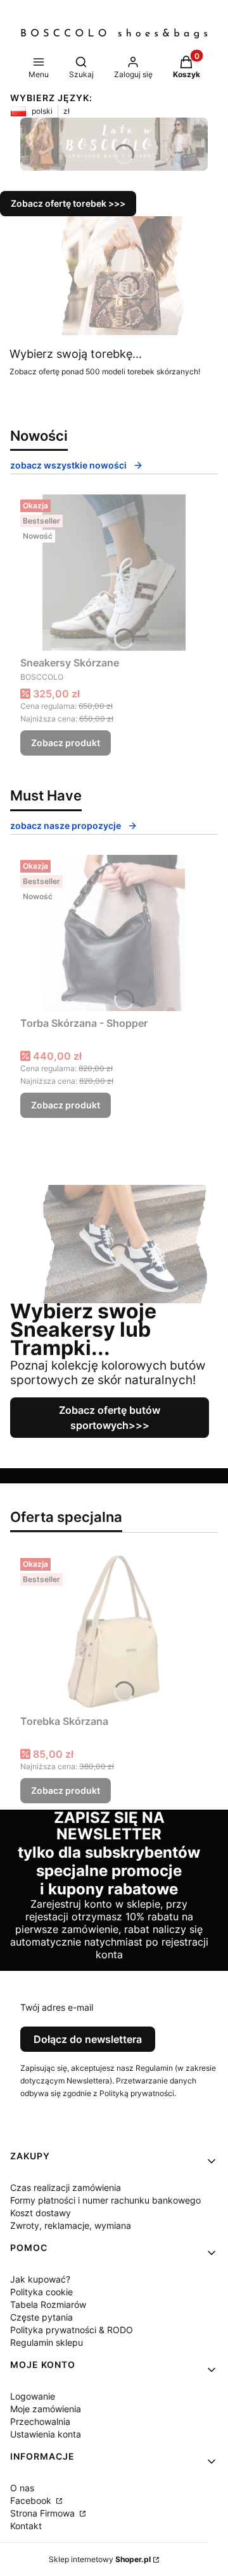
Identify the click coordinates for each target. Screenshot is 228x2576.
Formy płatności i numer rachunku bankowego (105, 2200)
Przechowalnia (40, 2421)
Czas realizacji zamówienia (66, 2187)
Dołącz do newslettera (88, 2039)
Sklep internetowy (100, 2559)
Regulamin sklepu (47, 2342)
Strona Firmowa (44, 2513)
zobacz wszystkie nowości (68, 465)
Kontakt (26, 2526)
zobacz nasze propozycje (66, 825)
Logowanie (33, 2396)
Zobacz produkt (66, 743)
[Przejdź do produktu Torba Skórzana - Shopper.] (114, 933)
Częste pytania (41, 2317)
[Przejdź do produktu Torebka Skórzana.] (114, 1631)
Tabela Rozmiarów (48, 2304)
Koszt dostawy (41, 2213)
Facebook (32, 2500)
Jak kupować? (40, 2279)
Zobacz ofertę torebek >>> (68, 203)
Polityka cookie (41, 2292)
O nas (22, 2488)
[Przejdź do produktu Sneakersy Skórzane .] (114, 573)
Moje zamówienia (46, 2409)
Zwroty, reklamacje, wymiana (71, 2225)
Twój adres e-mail (57, 2007)
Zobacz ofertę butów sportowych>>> (110, 1418)
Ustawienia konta (46, 2434)
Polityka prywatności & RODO (72, 2330)
